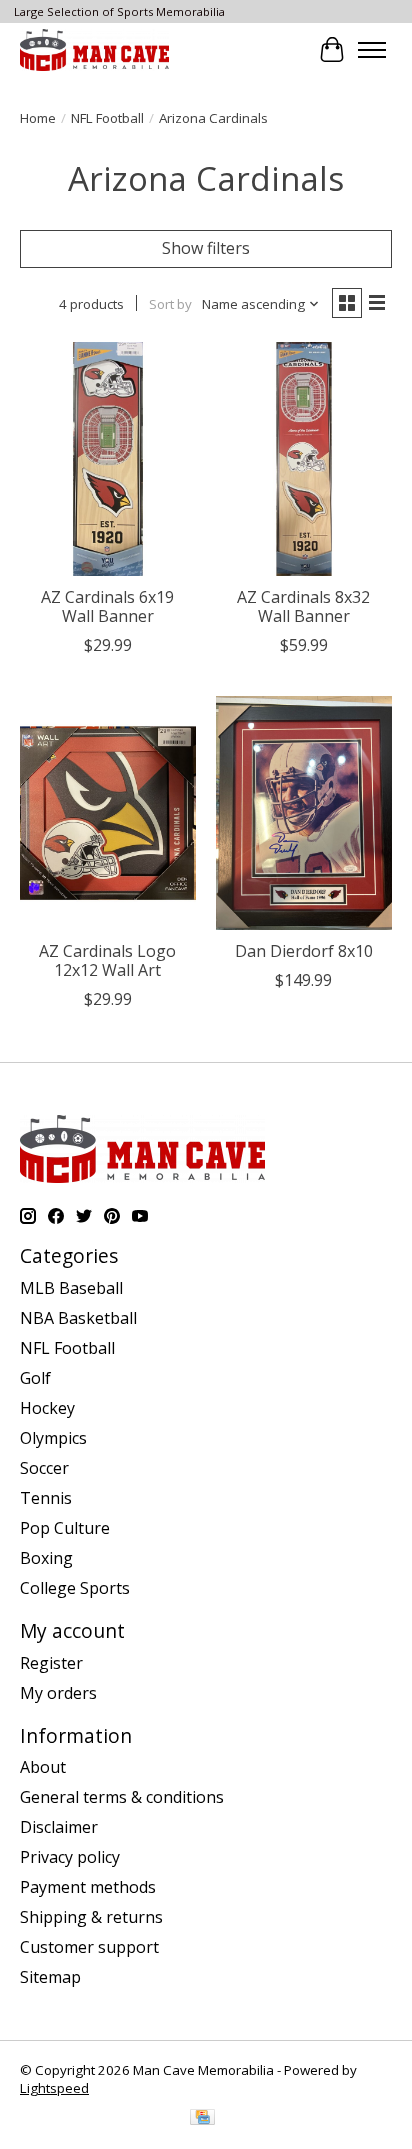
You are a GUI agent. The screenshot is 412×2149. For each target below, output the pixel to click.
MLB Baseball (71, 1288)
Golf (35, 1378)
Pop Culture (65, 1528)
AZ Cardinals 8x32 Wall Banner (303, 606)
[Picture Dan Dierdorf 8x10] (304, 813)
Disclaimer (59, 1827)
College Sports (75, 1588)
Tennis (46, 1498)
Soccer (44, 1468)
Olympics (53, 1438)
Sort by (170, 304)
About (43, 1767)
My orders (58, 1693)
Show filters (206, 248)
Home (38, 118)
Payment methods (88, 1887)
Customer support (89, 1947)
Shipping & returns (91, 1917)
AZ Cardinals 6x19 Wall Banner (107, 606)
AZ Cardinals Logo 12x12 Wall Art (107, 960)
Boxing (46, 1558)
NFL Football (107, 118)
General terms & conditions (122, 1797)
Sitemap (50, 1977)
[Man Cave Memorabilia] (94, 49)
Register (51, 1663)
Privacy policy (70, 1857)
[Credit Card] (202, 2119)
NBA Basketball (78, 1318)
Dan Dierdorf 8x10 (304, 951)
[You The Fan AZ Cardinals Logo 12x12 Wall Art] (108, 813)
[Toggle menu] (372, 50)
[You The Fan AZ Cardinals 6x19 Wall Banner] (108, 459)
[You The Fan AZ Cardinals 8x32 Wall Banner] (304, 459)
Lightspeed (54, 2088)
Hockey (47, 1408)
